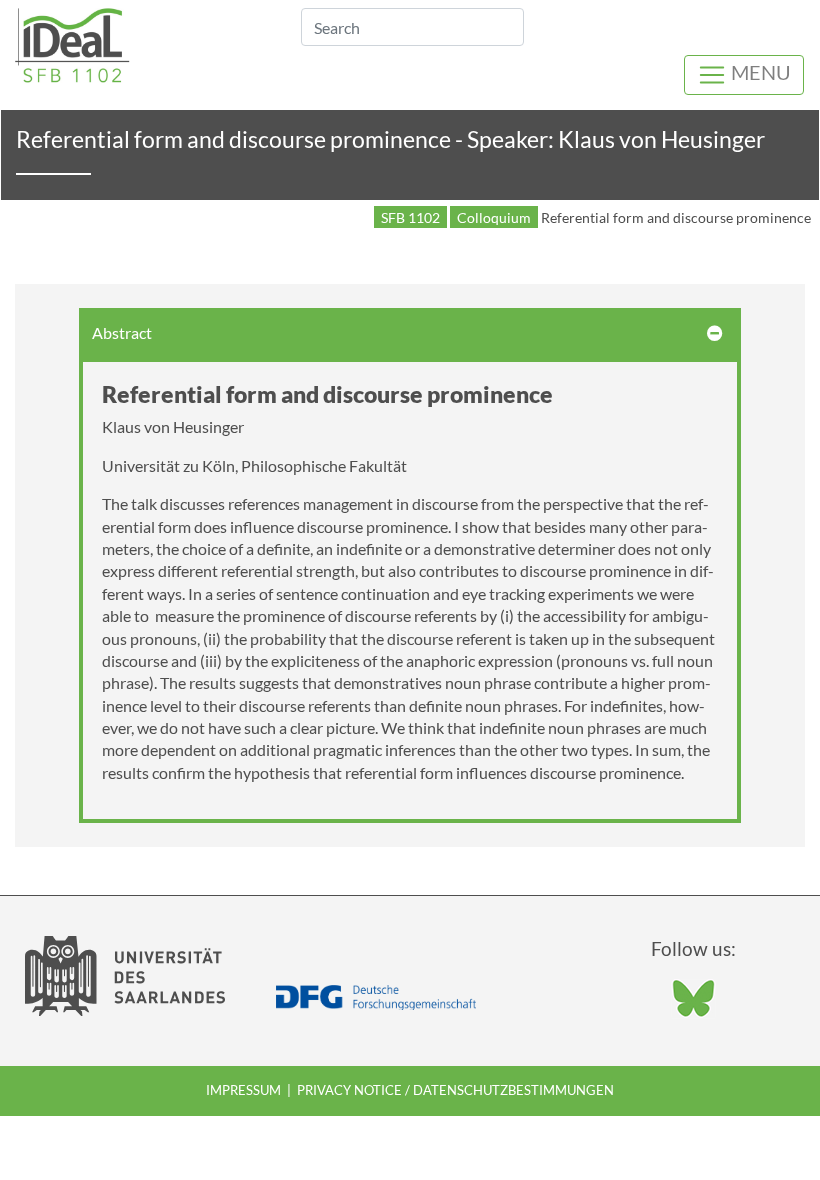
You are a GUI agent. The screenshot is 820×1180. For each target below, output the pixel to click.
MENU (759, 72)
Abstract (122, 332)
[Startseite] (72, 42)
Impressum (243, 1090)
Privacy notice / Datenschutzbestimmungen (455, 1090)
